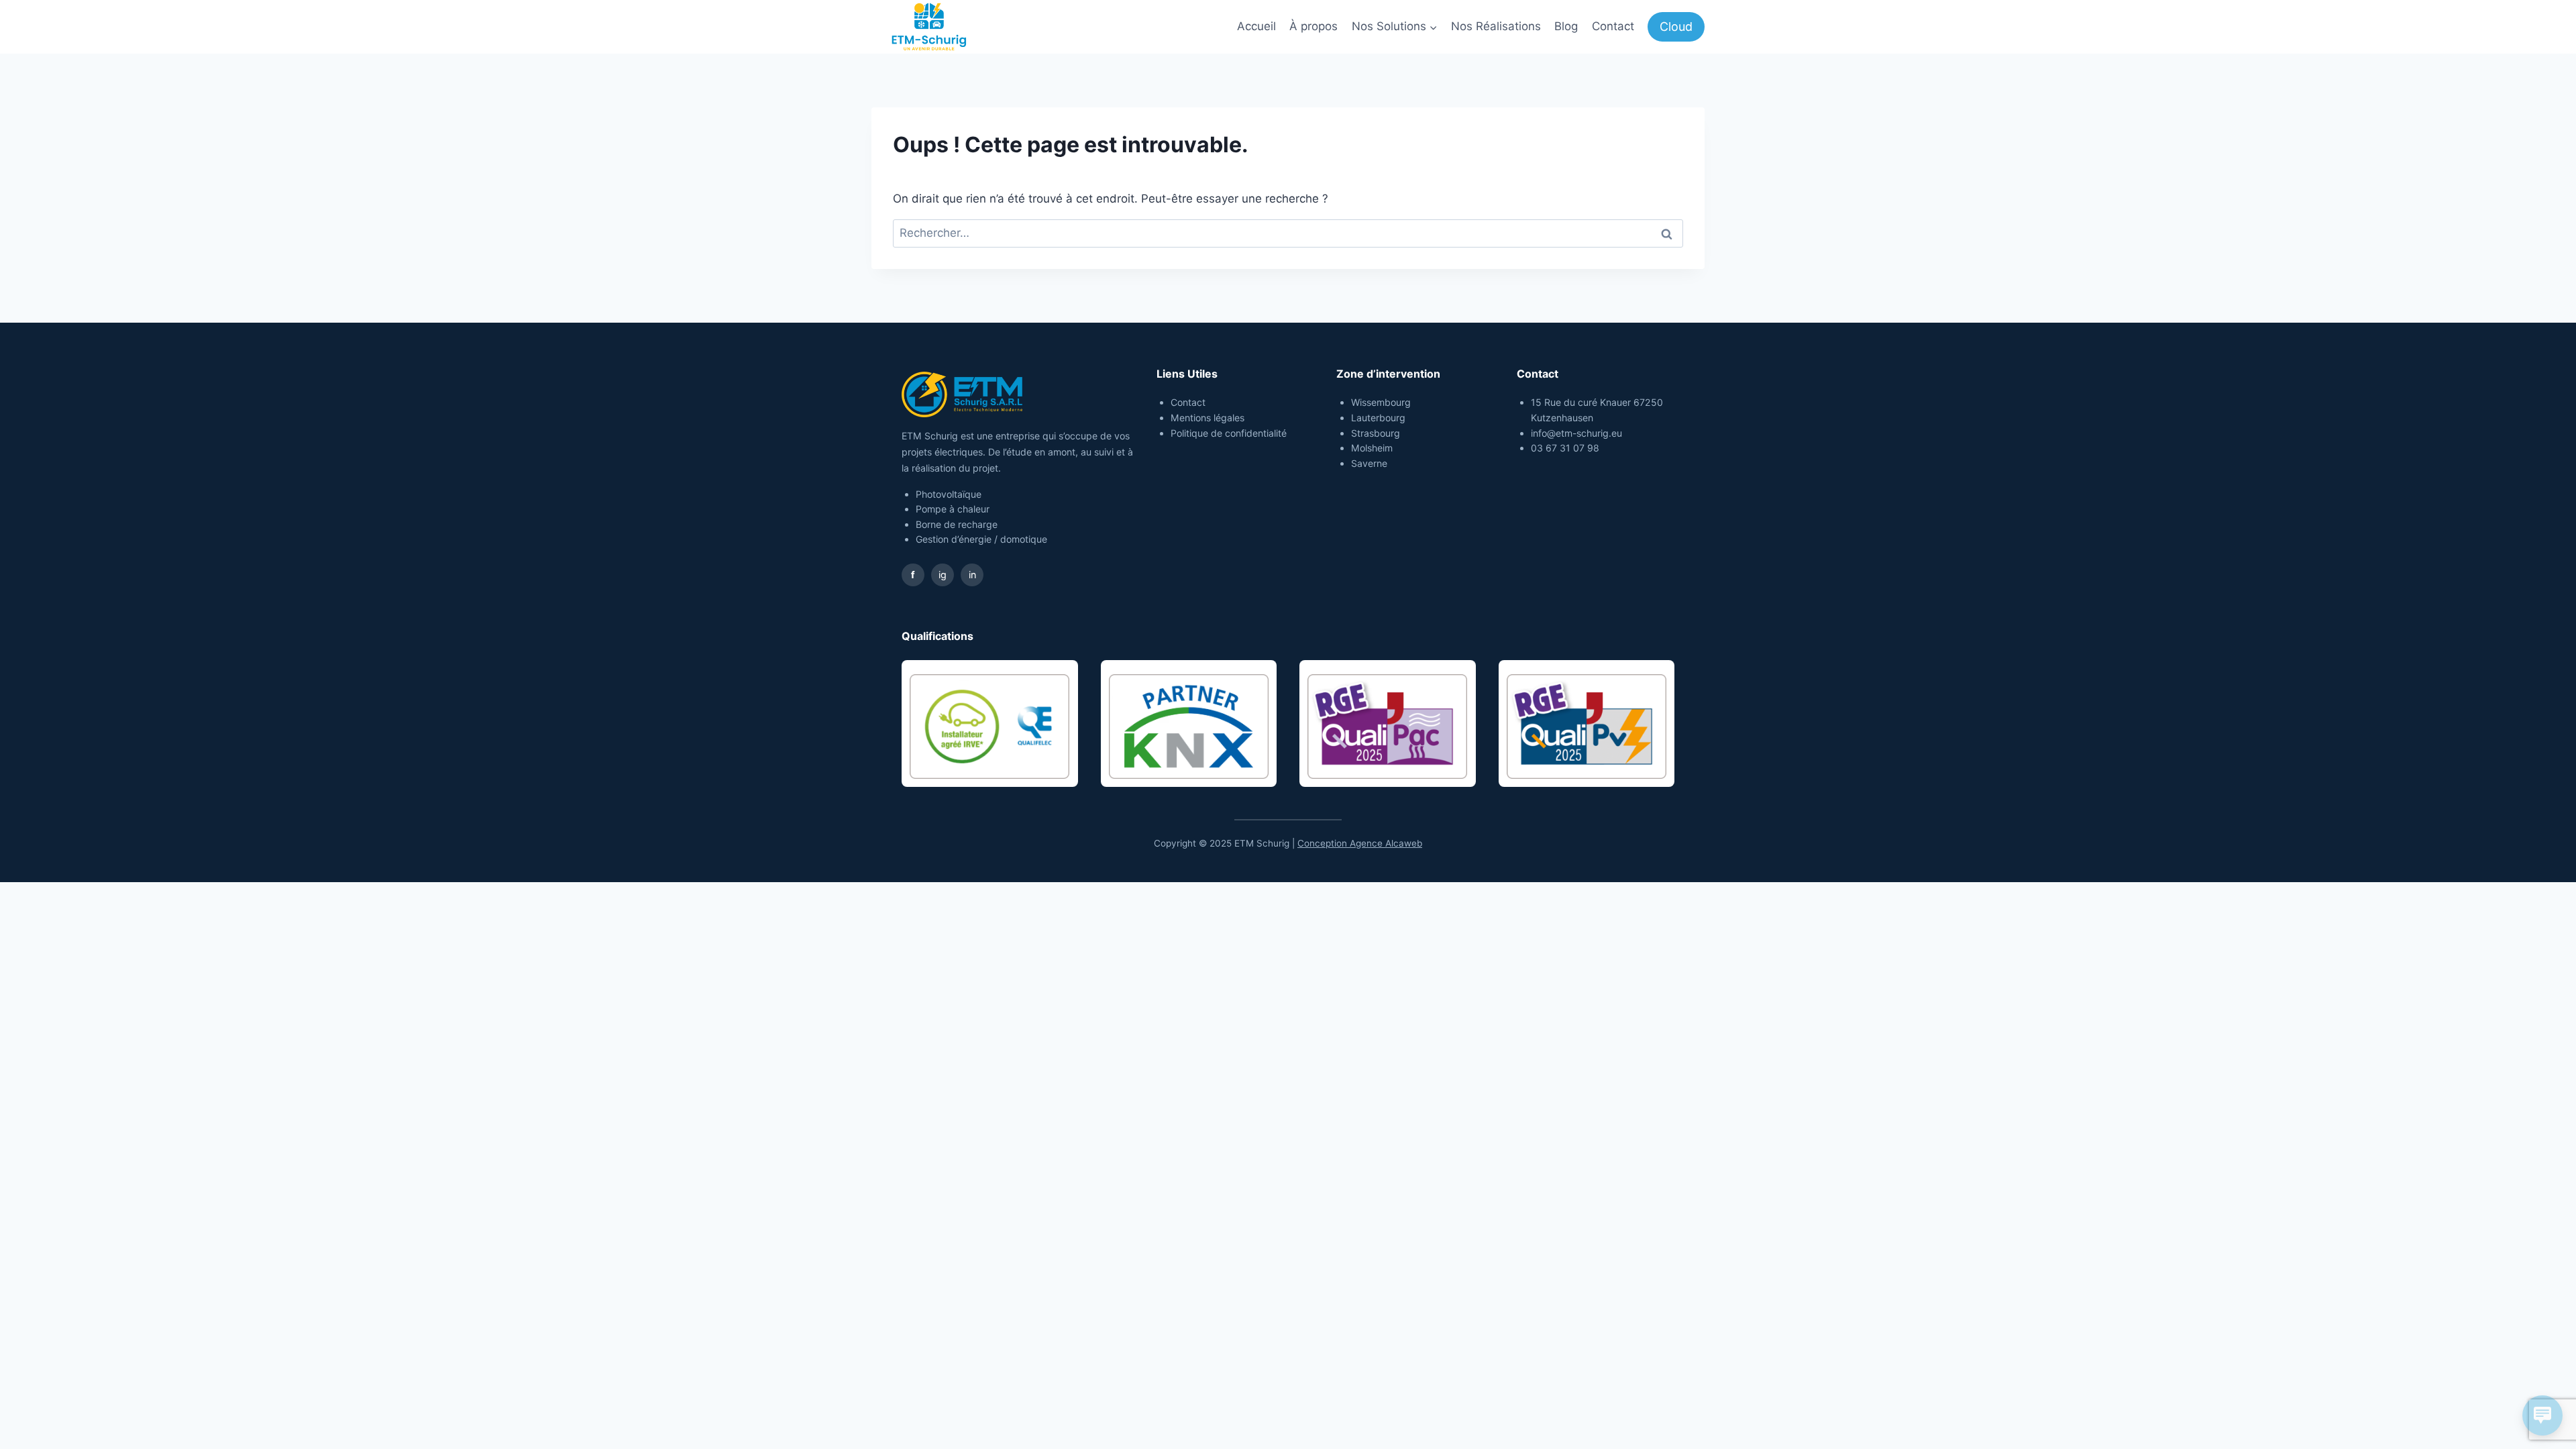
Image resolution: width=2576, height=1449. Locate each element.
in (972, 575)
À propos (1313, 26)
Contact (1613, 26)
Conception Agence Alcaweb (1360, 843)
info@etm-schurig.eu (1576, 433)
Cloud (1676, 26)
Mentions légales (1207, 418)
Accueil (1256, 26)
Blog (1566, 26)
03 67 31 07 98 (1565, 448)
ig (943, 575)
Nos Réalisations (1496, 26)
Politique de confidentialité (1229, 433)
